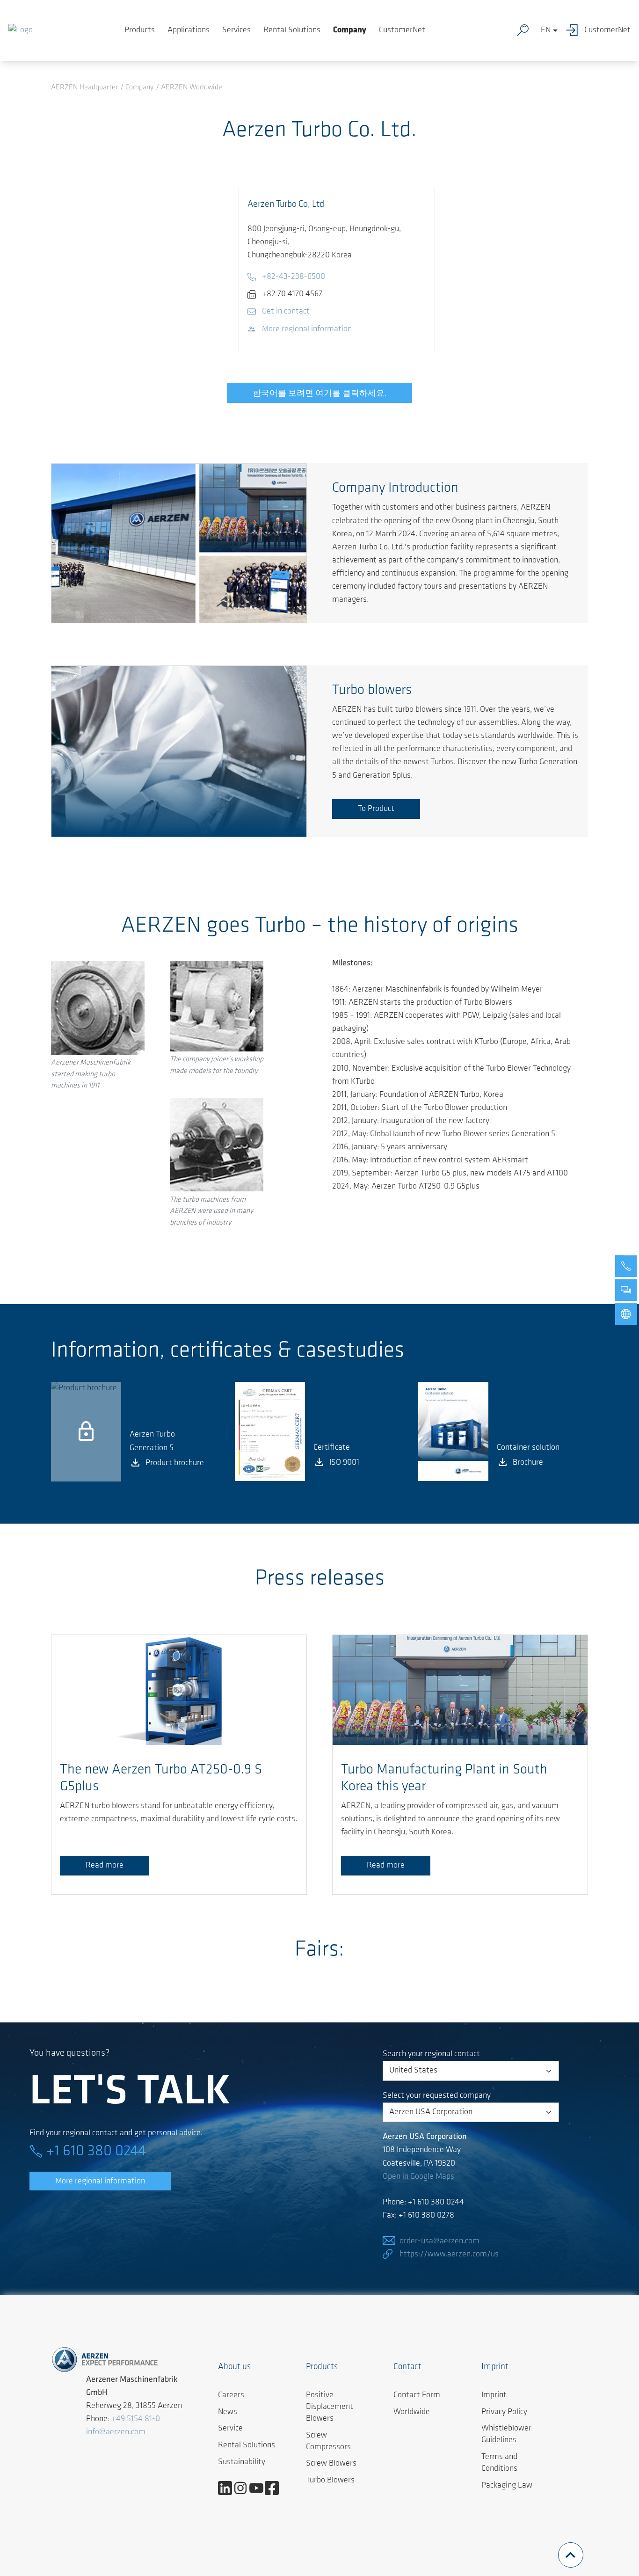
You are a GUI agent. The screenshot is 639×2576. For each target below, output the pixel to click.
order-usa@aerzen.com (439, 2241)
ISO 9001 (344, 1463)
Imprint (494, 2395)
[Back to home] (21, 30)
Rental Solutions (292, 30)
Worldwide (412, 2412)
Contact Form (417, 2395)
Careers (231, 2395)
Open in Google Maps (418, 2177)
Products (140, 30)
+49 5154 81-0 (136, 2419)
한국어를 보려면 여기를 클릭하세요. (319, 394)
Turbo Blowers (330, 2481)
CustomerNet (402, 30)
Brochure (528, 1463)
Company (350, 30)
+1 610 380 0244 (96, 2152)
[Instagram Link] (244, 2488)
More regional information (100, 2182)
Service (230, 2429)
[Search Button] (525, 30)
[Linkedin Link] (229, 2488)
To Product (376, 809)
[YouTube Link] (260, 2488)
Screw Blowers (331, 2464)
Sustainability (242, 2462)
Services (236, 30)
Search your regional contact (431, 2054)
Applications (189, 30)
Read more (105, 1866)
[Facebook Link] (275, 2488)
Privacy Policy (504, 2412)
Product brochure (175, 1463)
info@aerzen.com (116, 2432)
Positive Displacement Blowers (330, 2407)
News (228, 2412)
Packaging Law (507, 2486)
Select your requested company (437, 2096)
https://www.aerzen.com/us (449, 2255)
